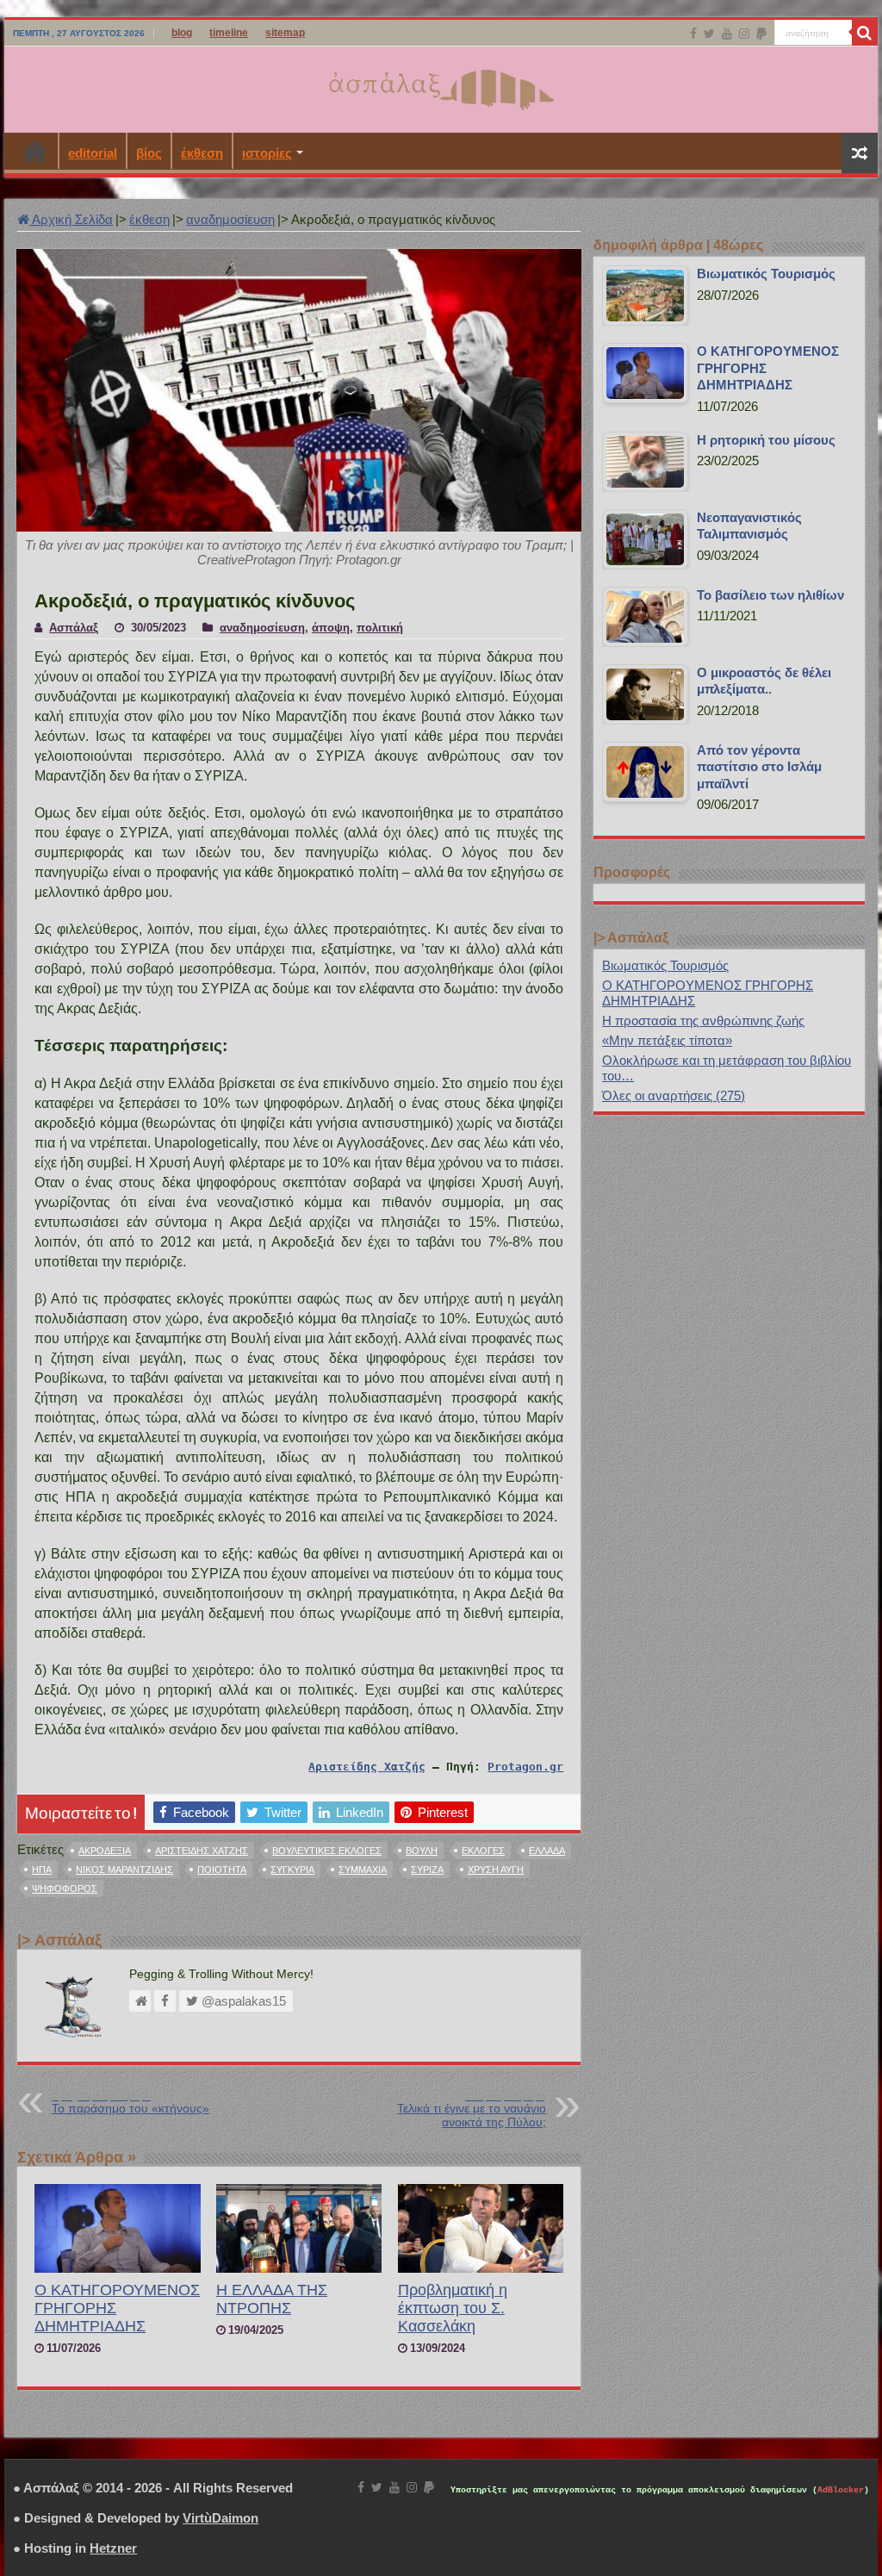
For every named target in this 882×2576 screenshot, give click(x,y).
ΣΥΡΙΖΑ (427, 1870)
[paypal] (761, 34)
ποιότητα (222, 1870)
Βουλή (422, 1851)
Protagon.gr (525, 1767)
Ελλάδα (547, 1851)
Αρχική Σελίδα (71, 219)
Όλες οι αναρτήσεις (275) (674, 1095)
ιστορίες (267, 153)
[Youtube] (727, 34)
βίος (149, 153)
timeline (229, 33)
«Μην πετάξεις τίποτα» (667, 1040)
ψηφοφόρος (65, 1888)
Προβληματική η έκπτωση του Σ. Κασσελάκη (453, 2308)
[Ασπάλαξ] (441, 86)
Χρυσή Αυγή (496, 1870)
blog (182, 33)
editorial (93, 153)
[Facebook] (693, 34)
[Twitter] (709, 34)
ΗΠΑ (42, 1870)
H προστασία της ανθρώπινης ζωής (703, 1020)
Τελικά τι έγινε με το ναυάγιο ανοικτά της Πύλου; (472, 2110)
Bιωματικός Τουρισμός (665, 965)
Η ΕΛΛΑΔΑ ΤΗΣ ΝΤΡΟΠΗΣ (272, 2299)
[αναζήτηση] (865, 33)
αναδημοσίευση (230, 219)
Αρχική (35, 151)
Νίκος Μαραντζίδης (124, 1870)
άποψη (331, 628)
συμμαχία (363, 1870)
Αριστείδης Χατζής (367, 1767)
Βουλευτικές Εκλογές (327, 1851)
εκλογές (483, 1851)
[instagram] (744, 34)
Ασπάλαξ (74, 628)
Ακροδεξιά (105, 1851)
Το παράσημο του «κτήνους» (130, 2103)
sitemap (285, 33)
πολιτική (380, 628)
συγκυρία (292, 1870)
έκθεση (202, 153)
